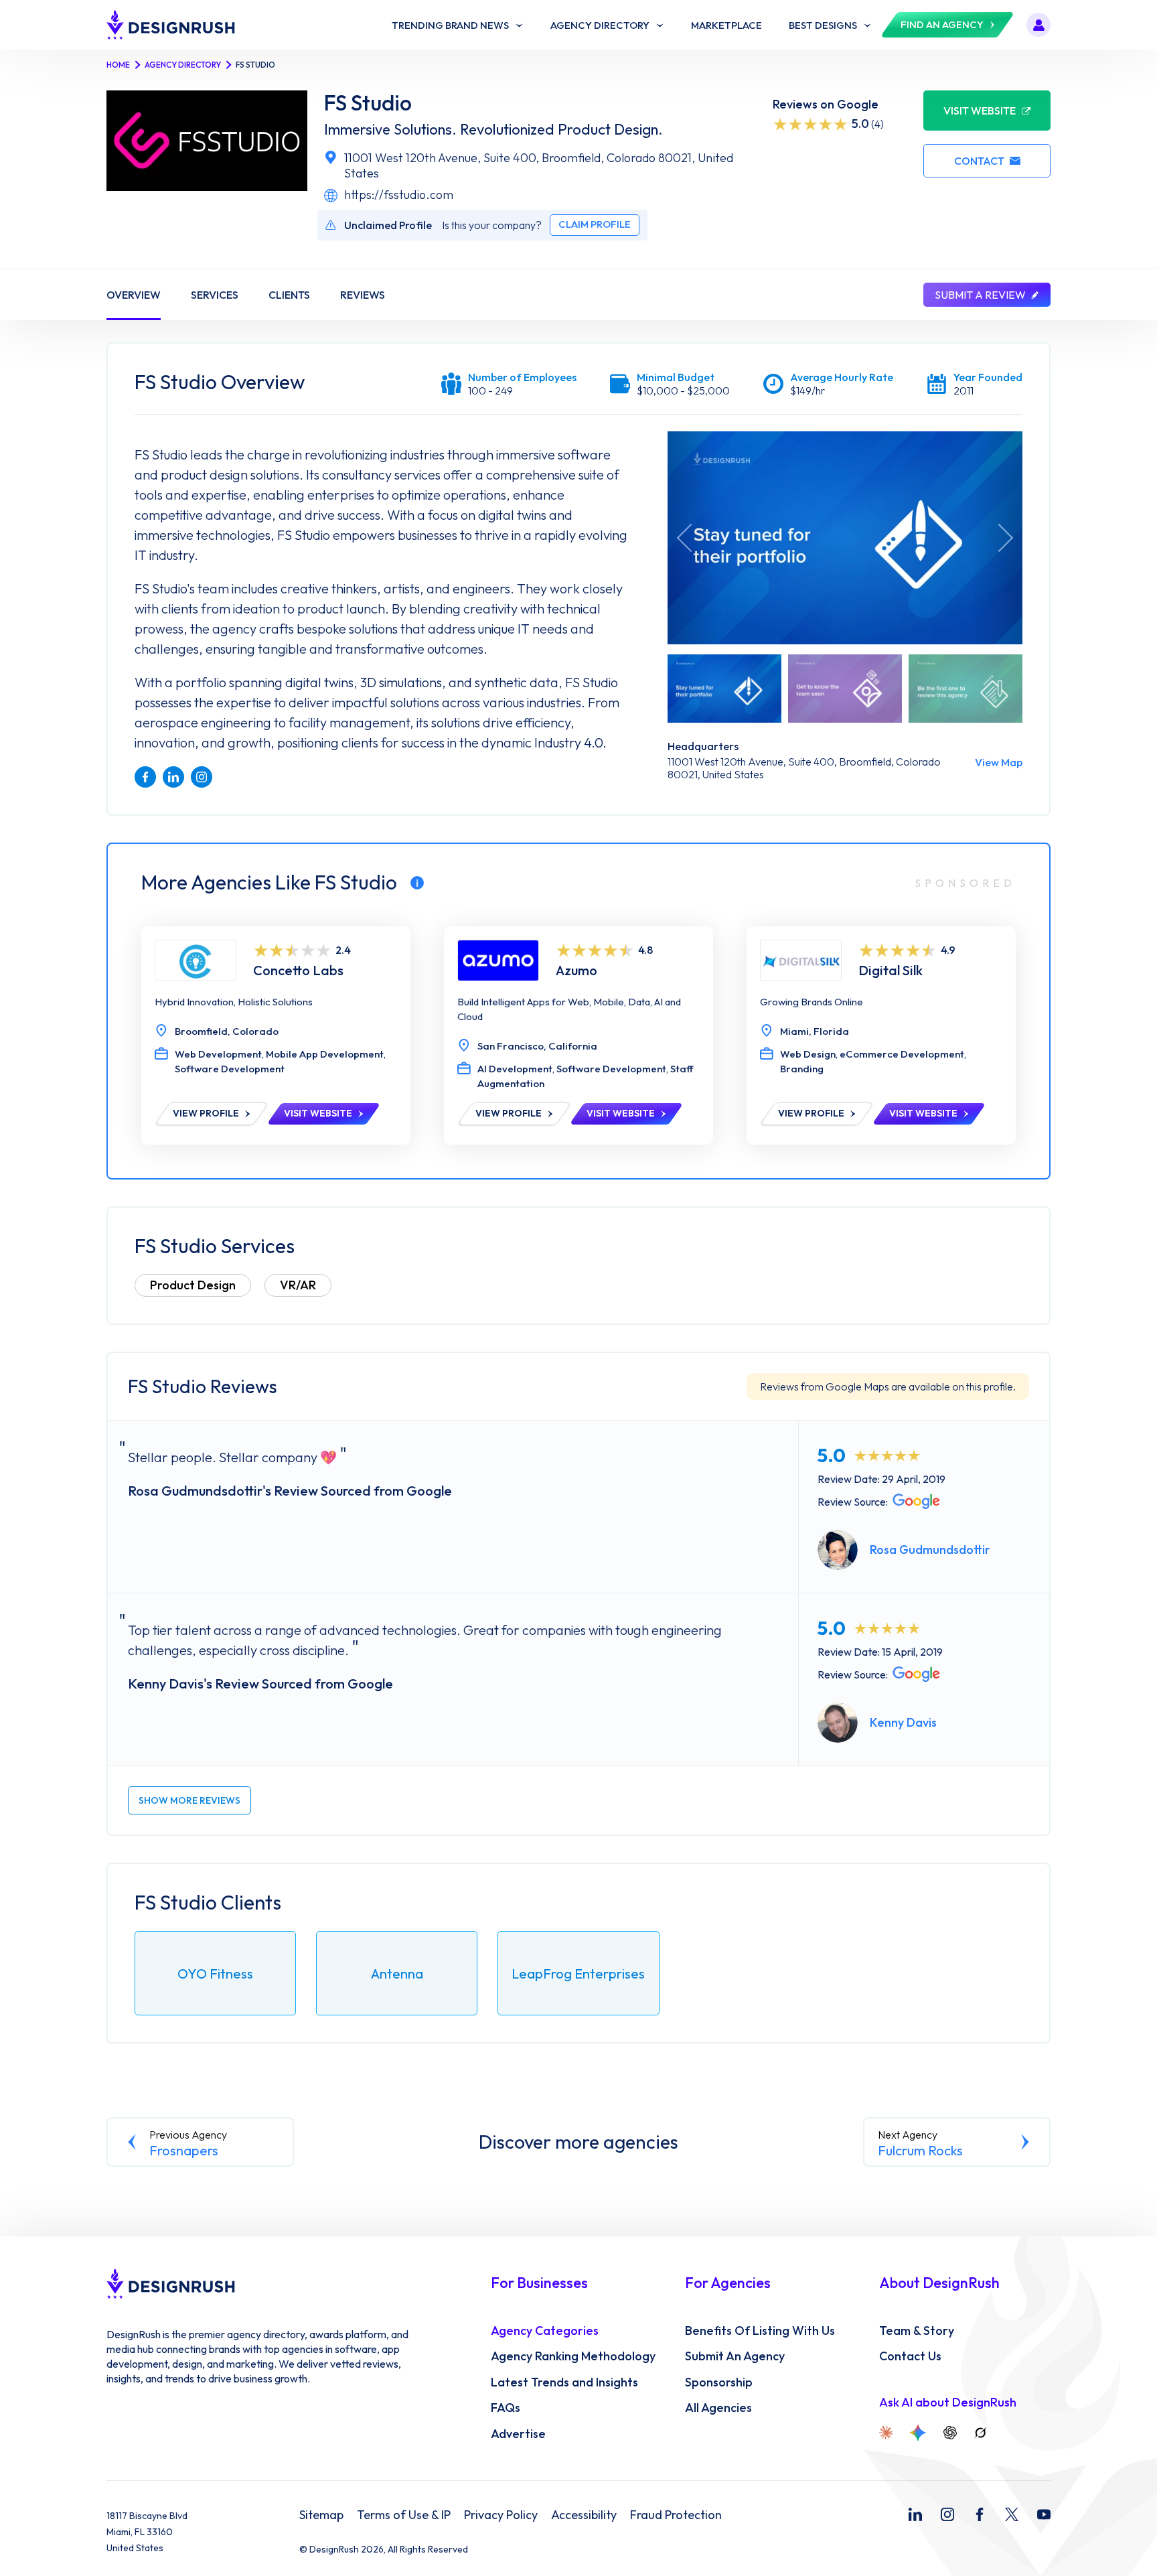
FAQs (506, 2408)
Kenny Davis (903, 1722)
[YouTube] (1044, 2514)
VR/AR (298, 1285)
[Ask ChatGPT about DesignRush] (950, 2433)
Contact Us (910, 2356)
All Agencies (718, 2408)
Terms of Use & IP (404, 2515)
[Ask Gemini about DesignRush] (918, 2433)
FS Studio (368, 103)
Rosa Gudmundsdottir (930, 1550)
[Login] (1038, 25)
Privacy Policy (501, 2515)
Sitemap (321, 2515)
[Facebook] (980, 2514)
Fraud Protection (676, 2515)
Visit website (980, 111)
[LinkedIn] (915, 2514)
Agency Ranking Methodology (573, 2356)
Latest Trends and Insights (564, 2382)
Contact (979, 161)
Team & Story (917, 2331)
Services (215, 295)
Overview (134, 295)
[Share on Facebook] (145, 777)
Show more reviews (189, 1800)
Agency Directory (183, 65)
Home (118, 65)
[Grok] (980, 2433)
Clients (289, 295)
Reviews (363, 295)
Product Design (193, 1285)
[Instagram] (947, 2514)
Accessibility (584, 2515)
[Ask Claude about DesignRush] (886, 2433)
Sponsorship (719, 2382)
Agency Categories (545, 2331)
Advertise (518, 2434)
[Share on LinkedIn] (173, 777)
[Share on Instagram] (202, 777)
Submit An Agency (735, 2356)
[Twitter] (1012, 2514)
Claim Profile (595, 224)
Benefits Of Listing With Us (760, 2331)
